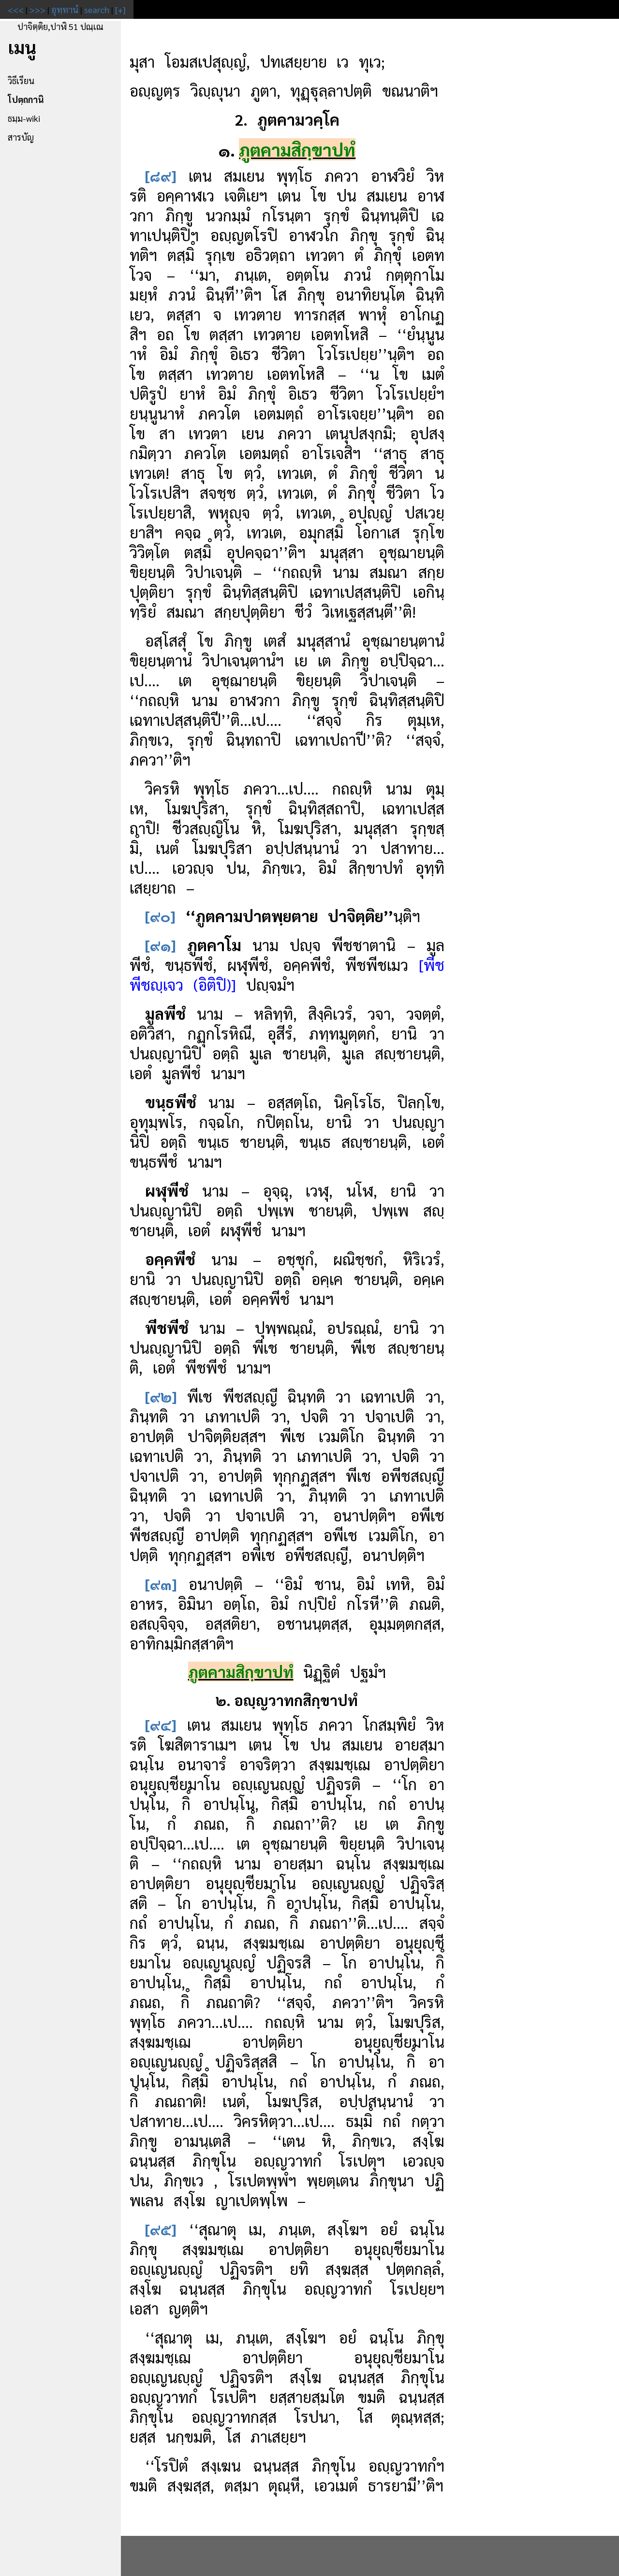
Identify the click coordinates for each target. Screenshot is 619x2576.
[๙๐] (160, 916)
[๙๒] (161, 1396)
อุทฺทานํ (65, 9)
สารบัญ (21, 137)
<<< (16, 9)
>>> (37, 9)
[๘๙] (161, 175)
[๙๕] (161, 2229)
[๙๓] (161, 1584)
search (97, 9)
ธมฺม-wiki (24, 118)
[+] (120, 9)
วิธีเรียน (21, 80)
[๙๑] (161, 945)
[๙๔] (161, 1724)
